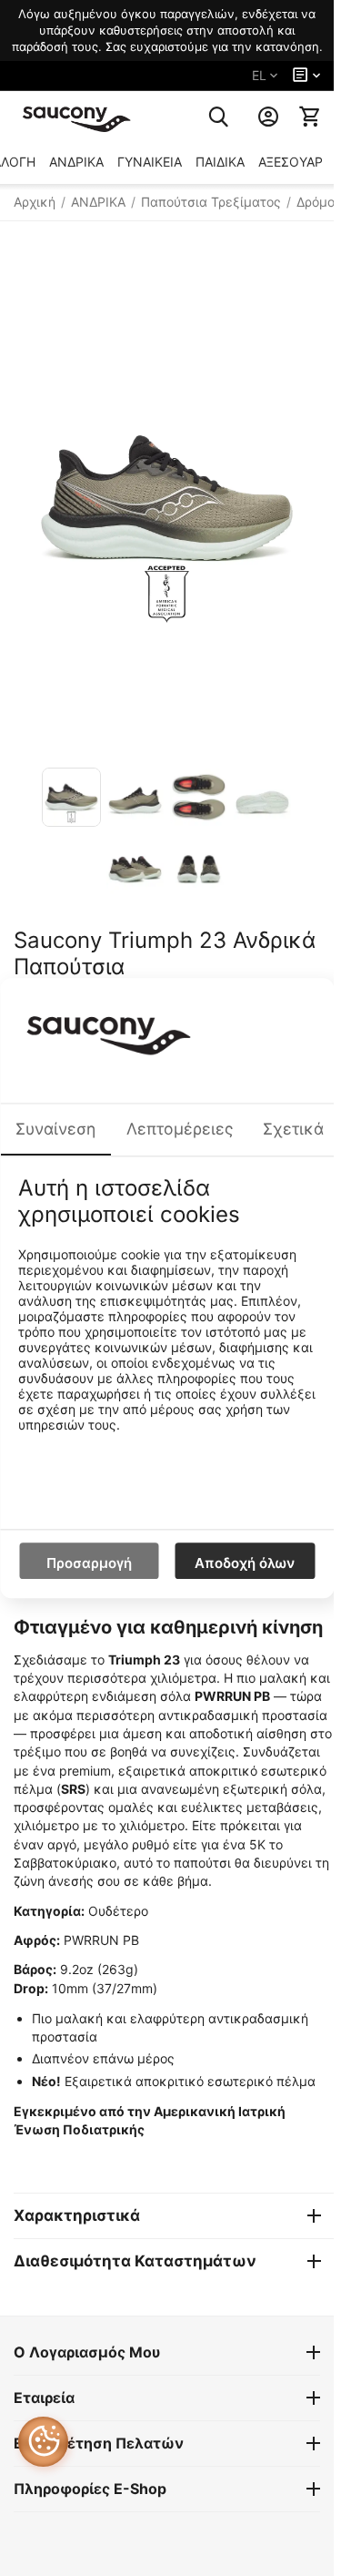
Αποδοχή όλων (245, 1563)
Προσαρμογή (89, 1563)
